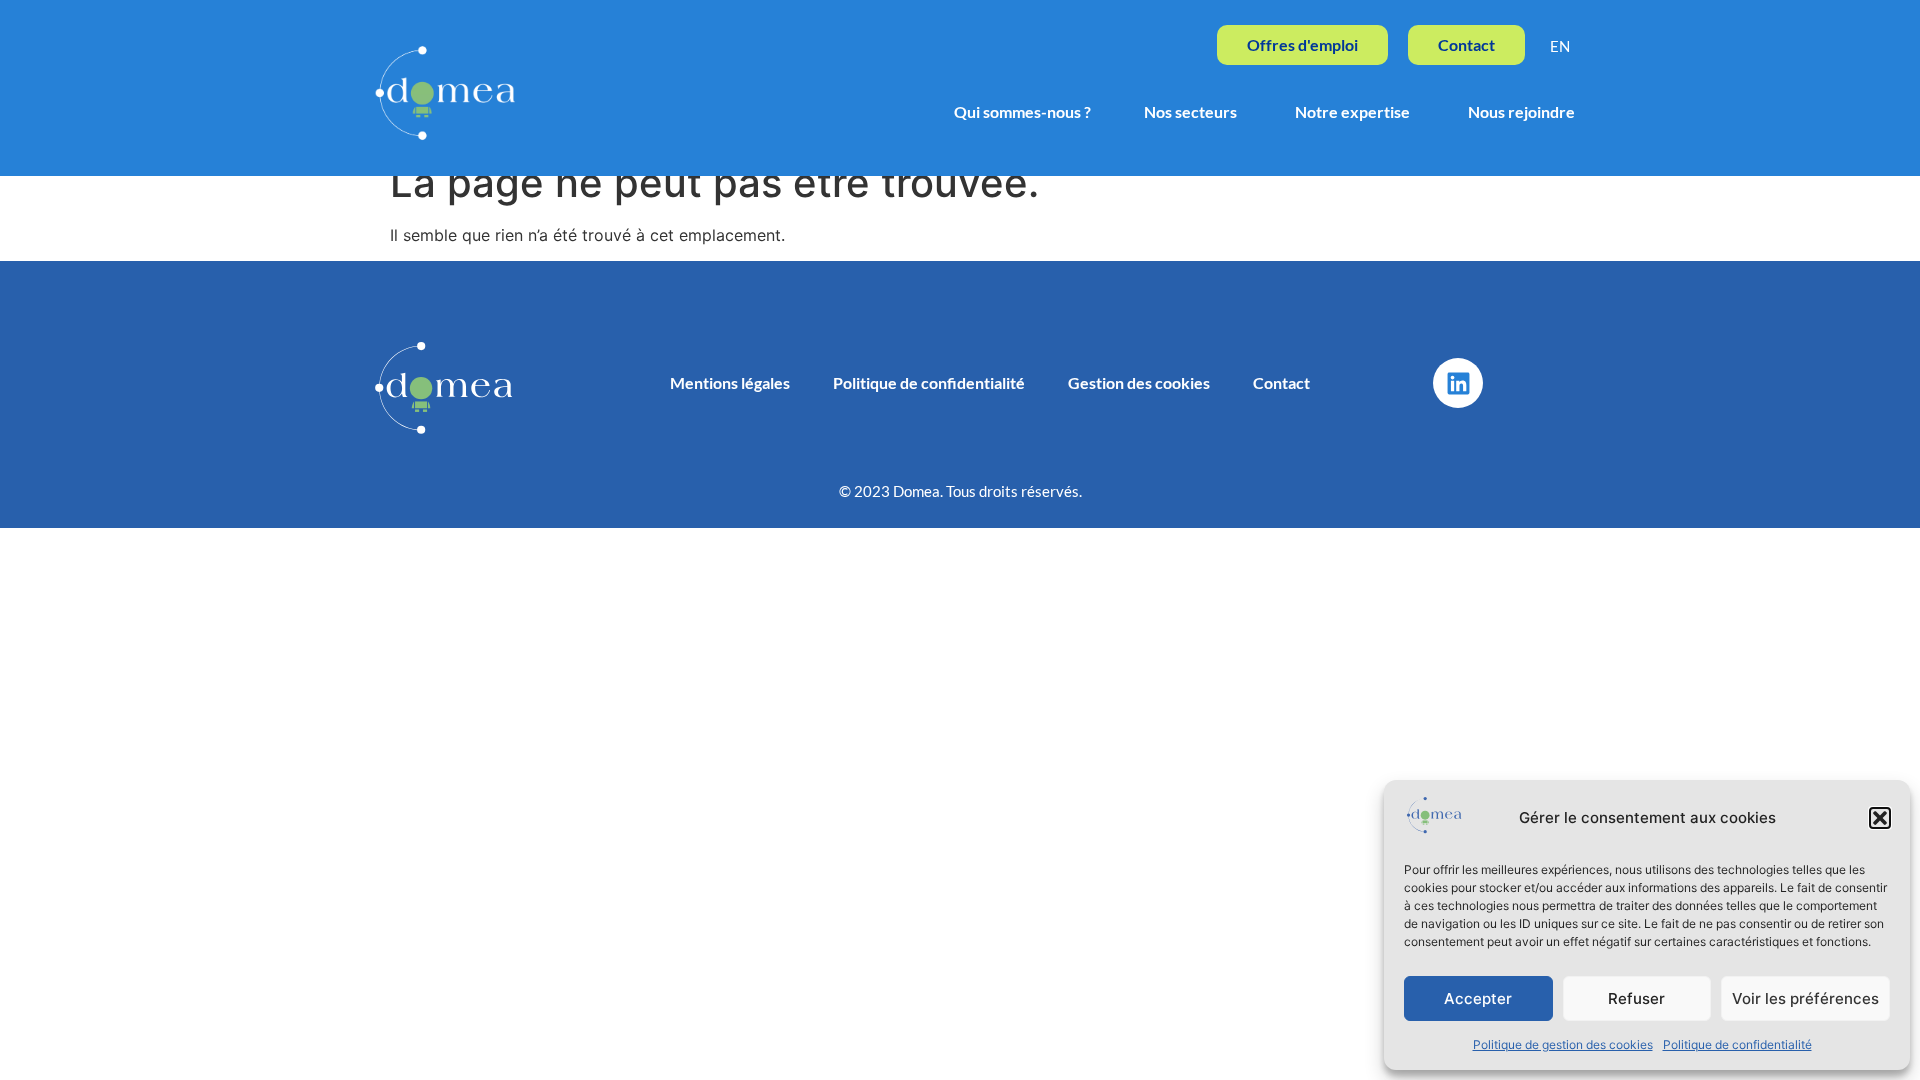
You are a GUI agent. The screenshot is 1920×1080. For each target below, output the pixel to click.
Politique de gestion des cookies (1563, 1044)
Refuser (1636, 998)
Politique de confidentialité (1737, 1044)
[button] (1880, 818)
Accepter (1478, 998)
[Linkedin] (1458, 383)
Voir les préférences (1805, 998)
